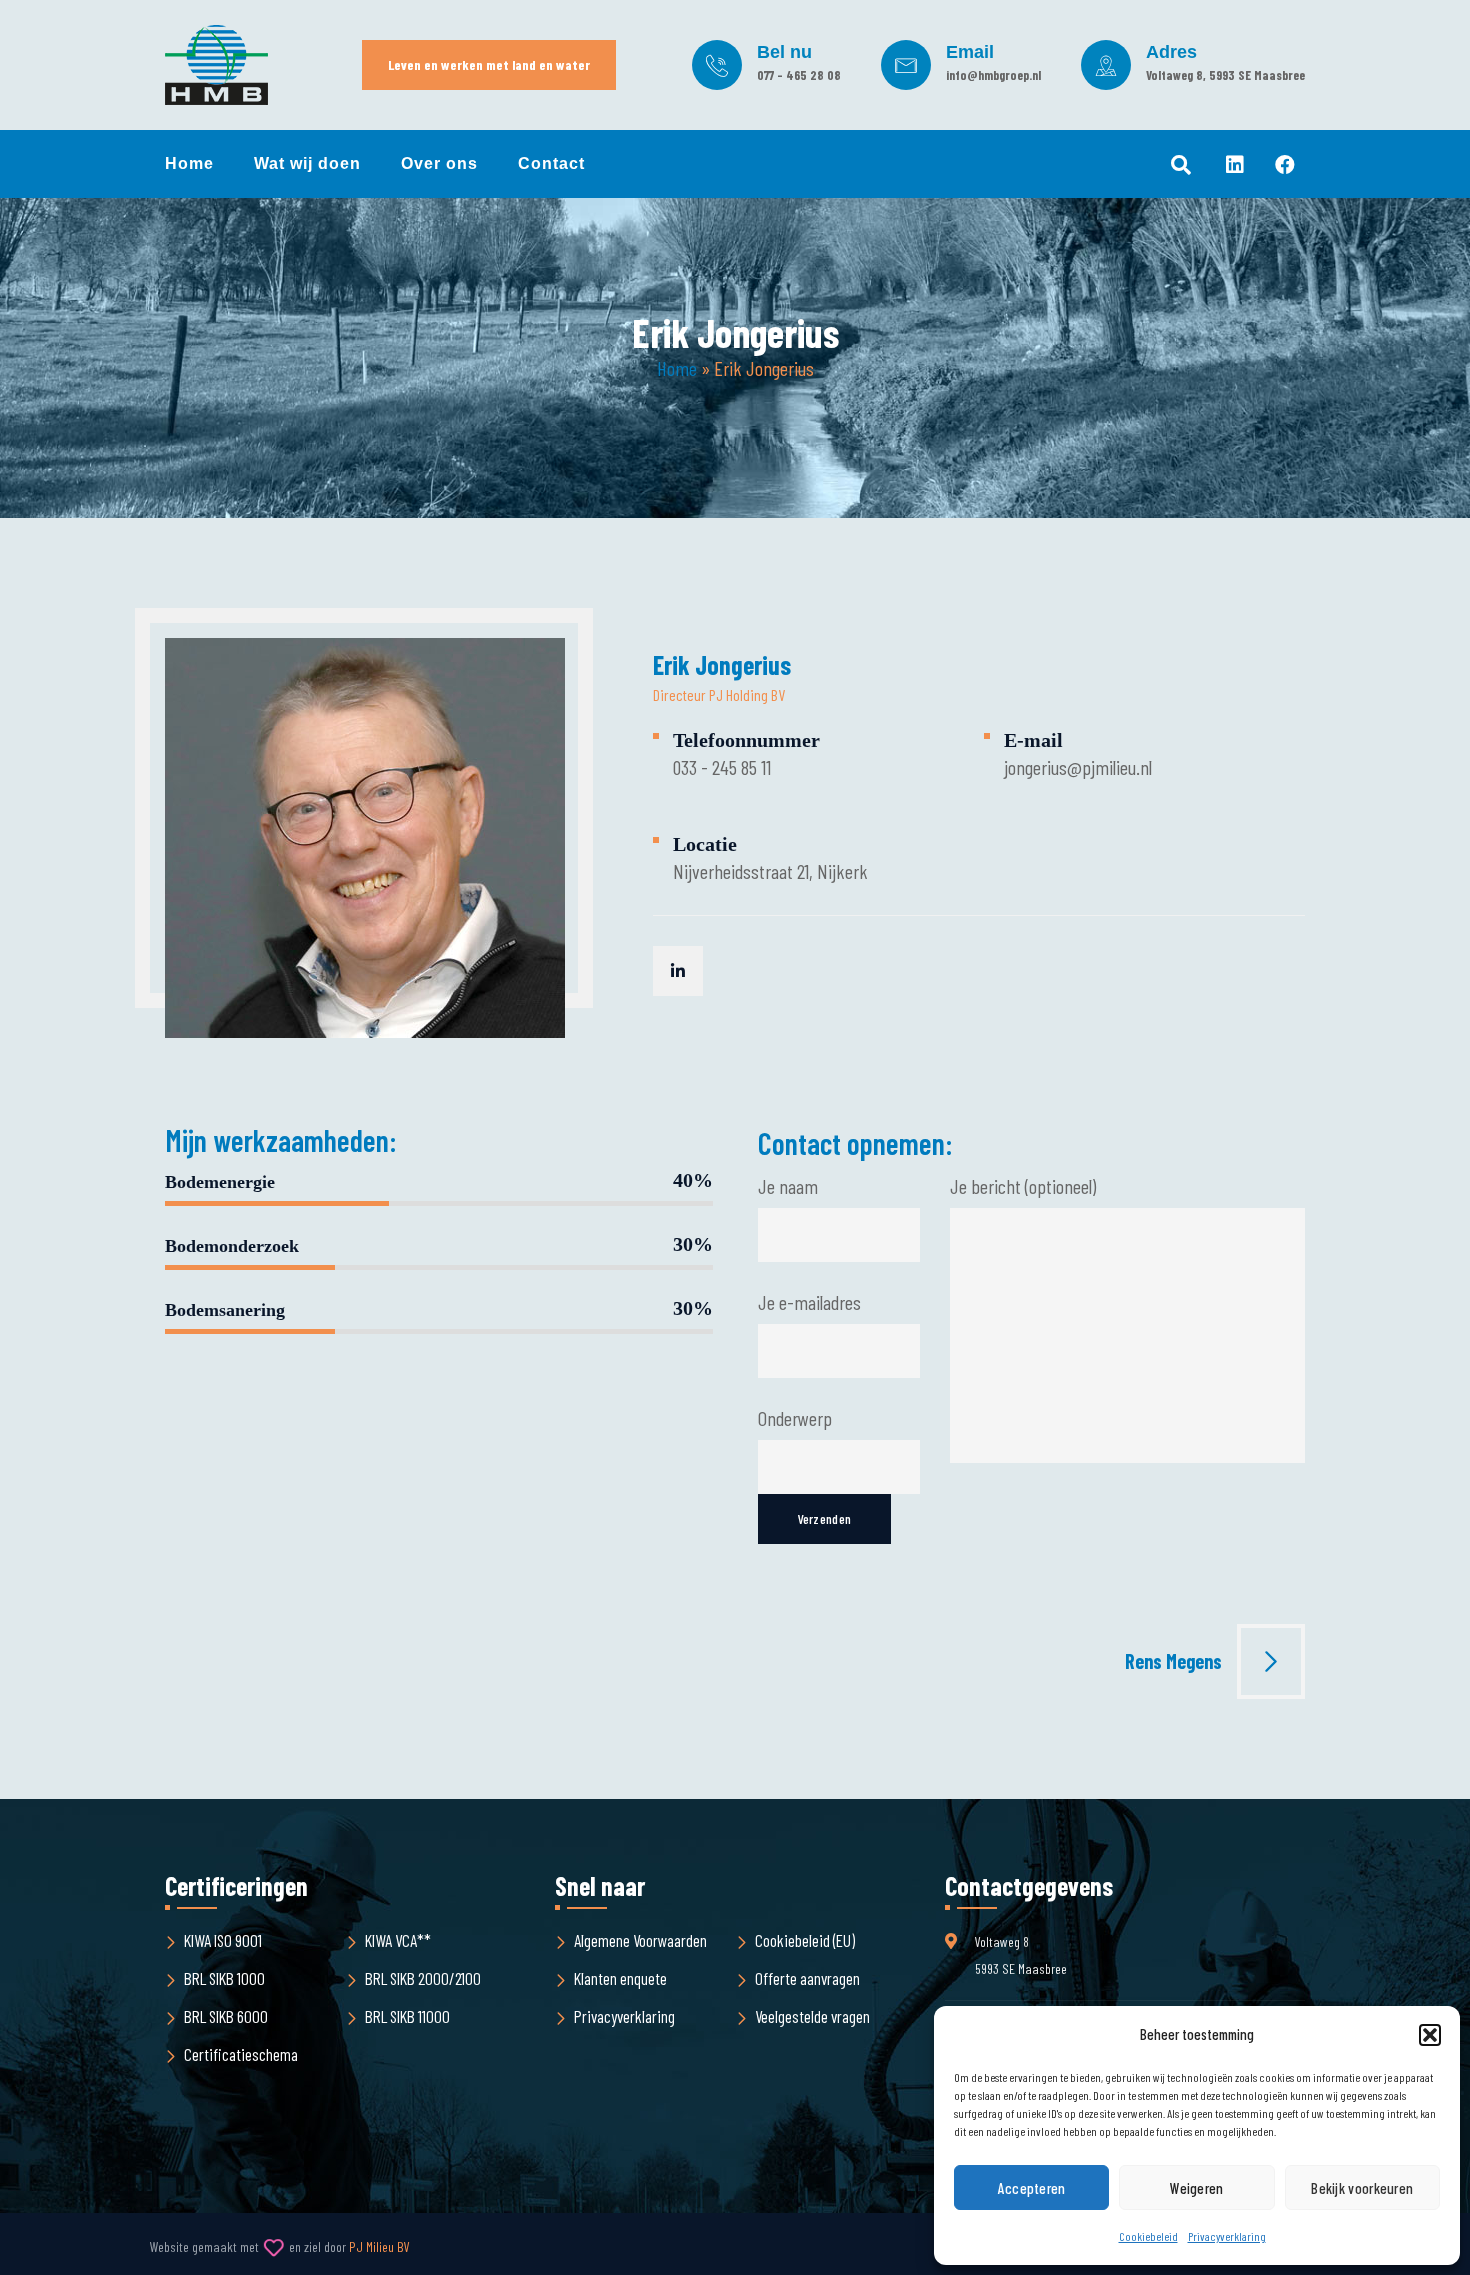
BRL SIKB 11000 (407, 2016)
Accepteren (1032, 2188)
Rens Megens (1173, 1661)
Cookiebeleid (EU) (805, 1940)
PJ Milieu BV (379, 2246)
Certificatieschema (241, 2054)
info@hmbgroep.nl (993, 75)
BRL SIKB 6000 (226, 2016)
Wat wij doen (307, 163)
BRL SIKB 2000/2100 (423, 1978)
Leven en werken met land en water (489, 64)
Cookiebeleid (1148, 2236)
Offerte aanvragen (807, 1978)
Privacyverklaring (1227, 2236)
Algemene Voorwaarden (640, 1940)
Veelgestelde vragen (812, 2016)
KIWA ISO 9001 (223, 1940)
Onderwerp (795, 1418)
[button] (1430, 2035)
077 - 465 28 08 (799, 75)
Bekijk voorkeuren (1362, 2188)
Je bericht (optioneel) (1023, 1186)
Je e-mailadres (809, 1302)
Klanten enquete (620, 1978)
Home (189, 163)
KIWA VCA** (398, 1940)
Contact (551, 163)
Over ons (439, 163)
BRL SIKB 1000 (224, 1978)
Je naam (788, 1186)
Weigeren (1196, 2188)
